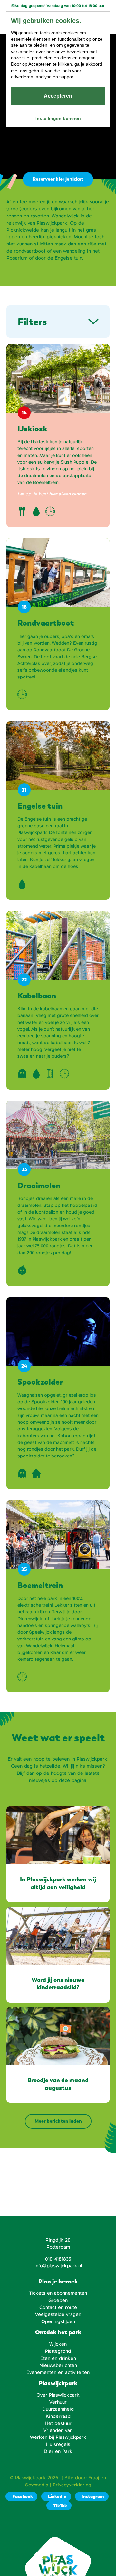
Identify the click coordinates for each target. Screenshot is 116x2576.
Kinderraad (58, 2416)
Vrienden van (58, 2430)
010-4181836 (58, 2259)
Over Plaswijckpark (58, 2395)
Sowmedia (37, 2485)
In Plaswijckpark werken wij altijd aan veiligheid (58, 1883)
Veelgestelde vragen (58, 2314)
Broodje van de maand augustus (58, 2084)
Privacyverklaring (72, 2485)
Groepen (58, 2300)
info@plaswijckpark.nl (58, 2266)
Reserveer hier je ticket (58, 179)
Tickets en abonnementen (58, 2293)
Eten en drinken (58, 2358)
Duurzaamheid (58, 2409)
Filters (32, 322)
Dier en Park (58, 2451)
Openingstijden (58, 2321)
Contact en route (58, 2307)
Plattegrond (58, 2351)
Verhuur (58, 2402)
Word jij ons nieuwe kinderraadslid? (58, 1984)
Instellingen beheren (58, 118)
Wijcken (58, 2344)
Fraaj (94, 2478)
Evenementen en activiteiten (58, 2372)
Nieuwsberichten (58, 2365)
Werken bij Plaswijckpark (58, 2437)
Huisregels (58, 2444)
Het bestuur (58, 2423)
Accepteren (58, 96)
